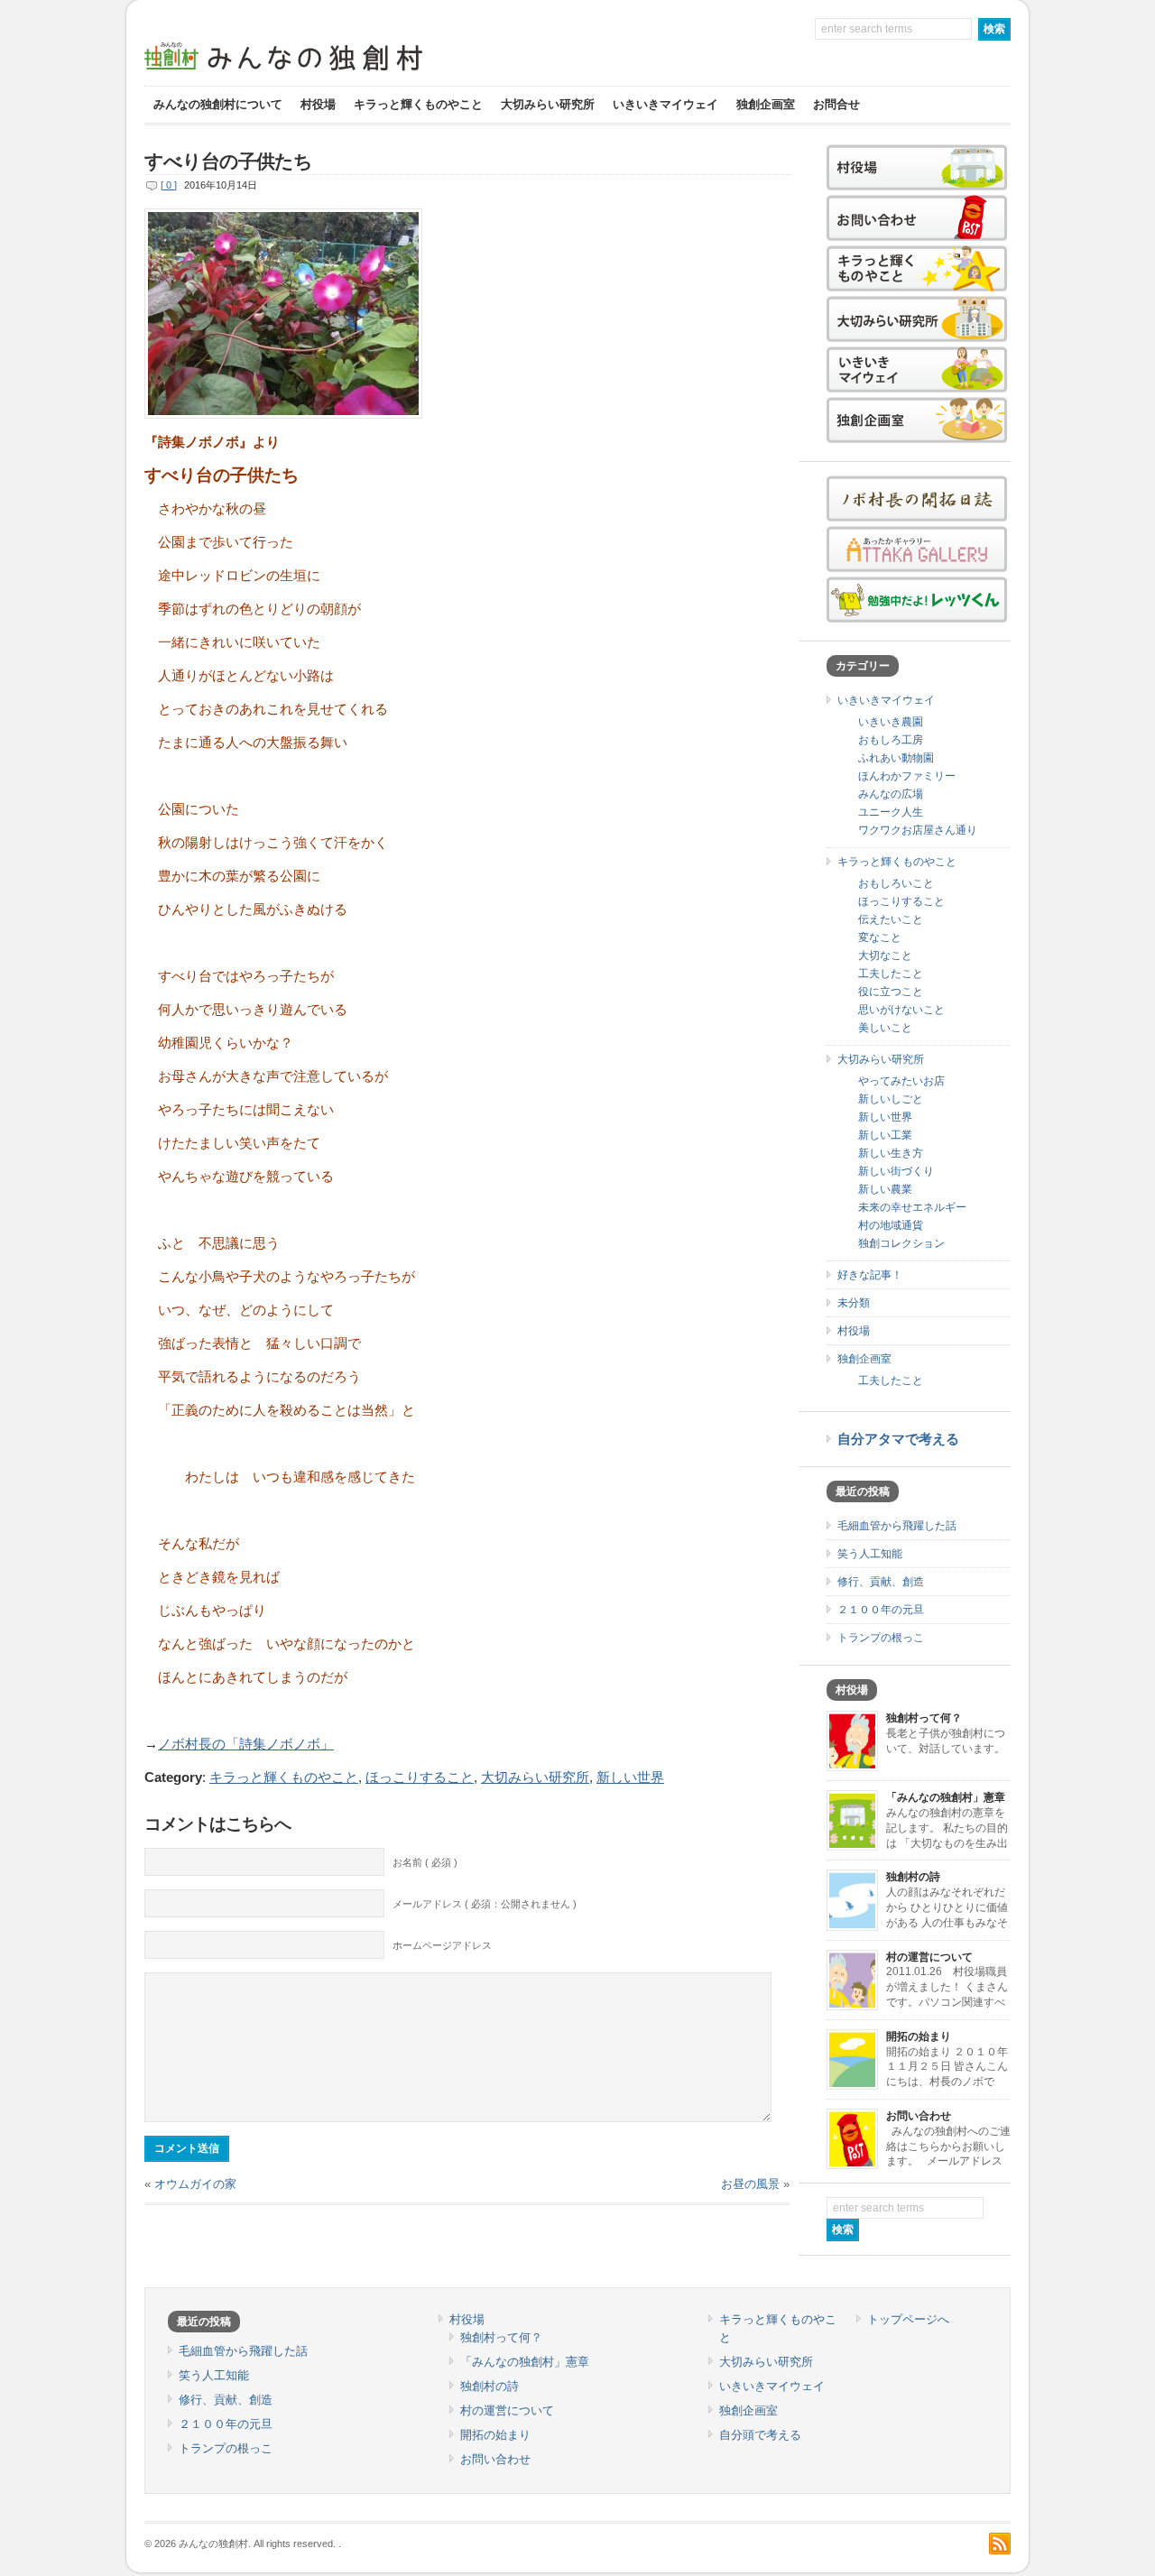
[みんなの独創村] (316, 73)
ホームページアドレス (442, 1945)
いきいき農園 (891, 722)
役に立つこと (891, 992)
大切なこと (885, 956)
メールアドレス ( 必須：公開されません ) (485, 1904)
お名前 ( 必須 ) (425, 1862)
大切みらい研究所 (548, 104)
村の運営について (929, 1957)
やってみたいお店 (901, 1081)
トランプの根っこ (881, 1638)
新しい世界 (630, 1777)
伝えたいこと (891, 919)
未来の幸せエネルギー (912, 1207)
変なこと (880, 937)
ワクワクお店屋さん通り (918, 830)
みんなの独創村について (218, 104)
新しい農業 (885, 1189)
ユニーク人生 (891, 812)
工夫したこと (891, 974)
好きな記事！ (870, 1275)
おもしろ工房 (891, 740)
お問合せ (836, 104)
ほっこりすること (420, 1777)
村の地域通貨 (891, 1225)
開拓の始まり (919, 2036)
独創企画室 (766, 104)
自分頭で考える (760, 2435)
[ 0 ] (169, 185)
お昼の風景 (750, 2184)
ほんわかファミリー (907, 776)
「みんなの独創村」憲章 (946, 1797)
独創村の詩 (913, 1877)
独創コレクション (901, 1243)
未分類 (854, 1303)
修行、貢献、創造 (881, 1582)
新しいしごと (891, 1099)
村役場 (318, 104)
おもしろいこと (896, 883)
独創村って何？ (924, 1718)
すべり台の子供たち (228, 162)
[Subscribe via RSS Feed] (1000, 2544)
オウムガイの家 (195, 2184)
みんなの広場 (891, 794)
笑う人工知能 (870, 1554)
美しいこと (885, 1028)
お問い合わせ (919, 2116)
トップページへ (908, 2319)
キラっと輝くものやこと (418, 104)
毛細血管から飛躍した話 (897, 1526)
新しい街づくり (896, 1171)
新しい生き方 (891, 1153)
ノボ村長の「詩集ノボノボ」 (246, 1744)
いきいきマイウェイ (665, 104)
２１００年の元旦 (881, 1610)
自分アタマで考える (898, 1439)
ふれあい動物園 (896, 758)
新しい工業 (885, 1135)
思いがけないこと (901, 1010)
